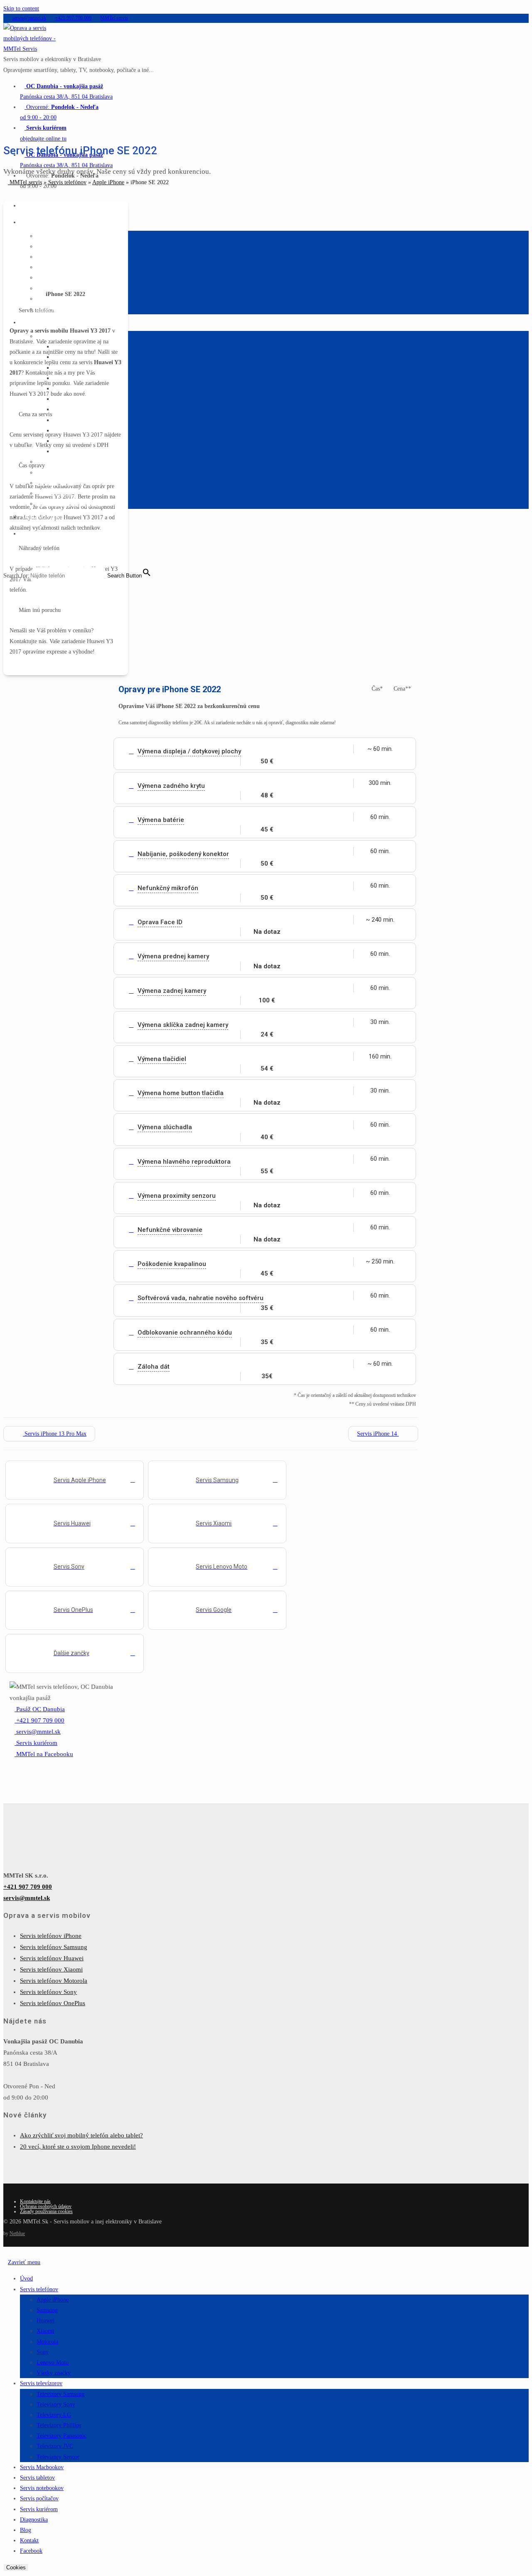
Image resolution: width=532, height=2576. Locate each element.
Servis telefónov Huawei (52, 1958)
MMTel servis (25, 182)
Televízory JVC (55, 2446)
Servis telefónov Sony (48, 1992)
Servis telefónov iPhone (51, 1936)
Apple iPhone (108, 182)
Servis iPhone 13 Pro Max (55, 1434)
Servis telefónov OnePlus (53, 2003)
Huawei (46, 2321)
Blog (26, 2530)
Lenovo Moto (53, 2363)
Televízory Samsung (60, 2394)
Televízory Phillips (59, 2425)
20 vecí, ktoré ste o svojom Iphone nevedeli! (78, 2147)
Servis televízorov (41, 2383)
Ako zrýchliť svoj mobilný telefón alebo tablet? (81, 2135)
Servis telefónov (67, 182)
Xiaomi (45, 2331)
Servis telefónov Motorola (54, 1981)
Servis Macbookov (42, 2467)
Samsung (47, 2310)
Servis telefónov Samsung (54, 1947)
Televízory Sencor (58, 2457)
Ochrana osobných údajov (46, 2206)
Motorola (47, 2342)
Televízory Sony (56, 2405)
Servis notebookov (42, 2488)
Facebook (31, 2551)
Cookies (16, 2567)
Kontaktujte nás (35, 2201)
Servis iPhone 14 (378, 1434)
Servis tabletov (37, 2478)
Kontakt (29, 2540)
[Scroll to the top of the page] (6, 2252)
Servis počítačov (39, 2498)
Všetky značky (54, 2373)
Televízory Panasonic (62, 2436)
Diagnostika (34, 2520)
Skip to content (21, 9)
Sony (43, 2352)
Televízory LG (54, 2415)
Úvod (26, 2279)
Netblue (17, 2233)
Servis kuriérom (39, 2509)
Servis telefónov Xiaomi (51, 1969)
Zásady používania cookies (46, 2211)
